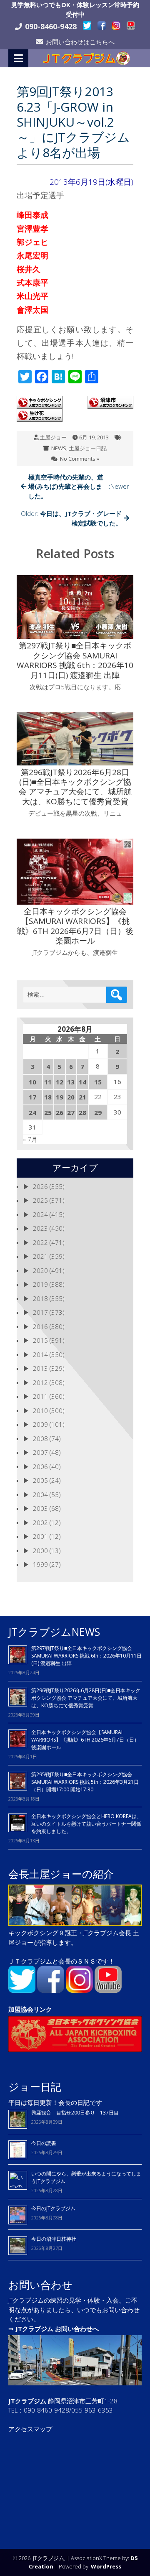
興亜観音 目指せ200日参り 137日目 (77, 2113)
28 (82, 1112)
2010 (40, 1410)
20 (71, 1097)
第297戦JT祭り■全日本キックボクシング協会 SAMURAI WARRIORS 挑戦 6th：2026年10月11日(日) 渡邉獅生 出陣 (86, 1656)
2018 (40, 1298)
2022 (40, 1242)
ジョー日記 (35, 2086)
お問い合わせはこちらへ (80, 42)
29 (98, 1112)
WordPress (106, 2566)
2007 (40, 1452)
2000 (40, 1551)
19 (60, 1097)
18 (48, 1097)
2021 (40, 1256)
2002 (40, 1523)
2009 (40, 1424)
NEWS (59, 448)
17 (32, 1097)
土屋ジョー (53, 437)
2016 (40, 1326)
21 (82, 1097)
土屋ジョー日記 (88, 448)
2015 (40, 1340)
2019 (40, 1284)
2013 (40, 1368)
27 (71, 1112)
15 (98, 1082)
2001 (40, 1536)
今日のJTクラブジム (53, 2208)
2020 (40, 1270)
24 (32, 1112)
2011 (40, 1396)
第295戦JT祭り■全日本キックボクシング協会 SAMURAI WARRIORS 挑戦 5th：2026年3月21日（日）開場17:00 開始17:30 (85, 1782)
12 (60, 1082)
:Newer (79, 486)
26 (60, 1112)
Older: (71, 518)
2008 (40, 1438)
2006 (40, 1467)
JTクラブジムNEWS (54, 1632)
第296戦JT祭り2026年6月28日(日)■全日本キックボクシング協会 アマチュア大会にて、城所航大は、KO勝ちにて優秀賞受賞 (86, 1698)
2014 (40, 1354)
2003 (40, 1508)
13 (71, 1082)
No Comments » (80, 459)
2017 (40, 1312)
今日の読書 (44, 2143)
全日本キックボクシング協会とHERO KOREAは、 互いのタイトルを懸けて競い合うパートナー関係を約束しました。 (86, 1824)
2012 (40, 1382)
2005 (40, 1480)
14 (82, 1082)
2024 (40, 1214)
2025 (40, 1200)
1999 (40, 1564)
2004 (40, 1495)
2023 (40, 1228)
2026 (40, 1186)
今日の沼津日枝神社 (54, 2239)
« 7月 (30, 1139)
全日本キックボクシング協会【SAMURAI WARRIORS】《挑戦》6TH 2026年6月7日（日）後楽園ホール (85, 1740)
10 (32, 1082)
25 (48, 1112)
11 (48, 1082)
